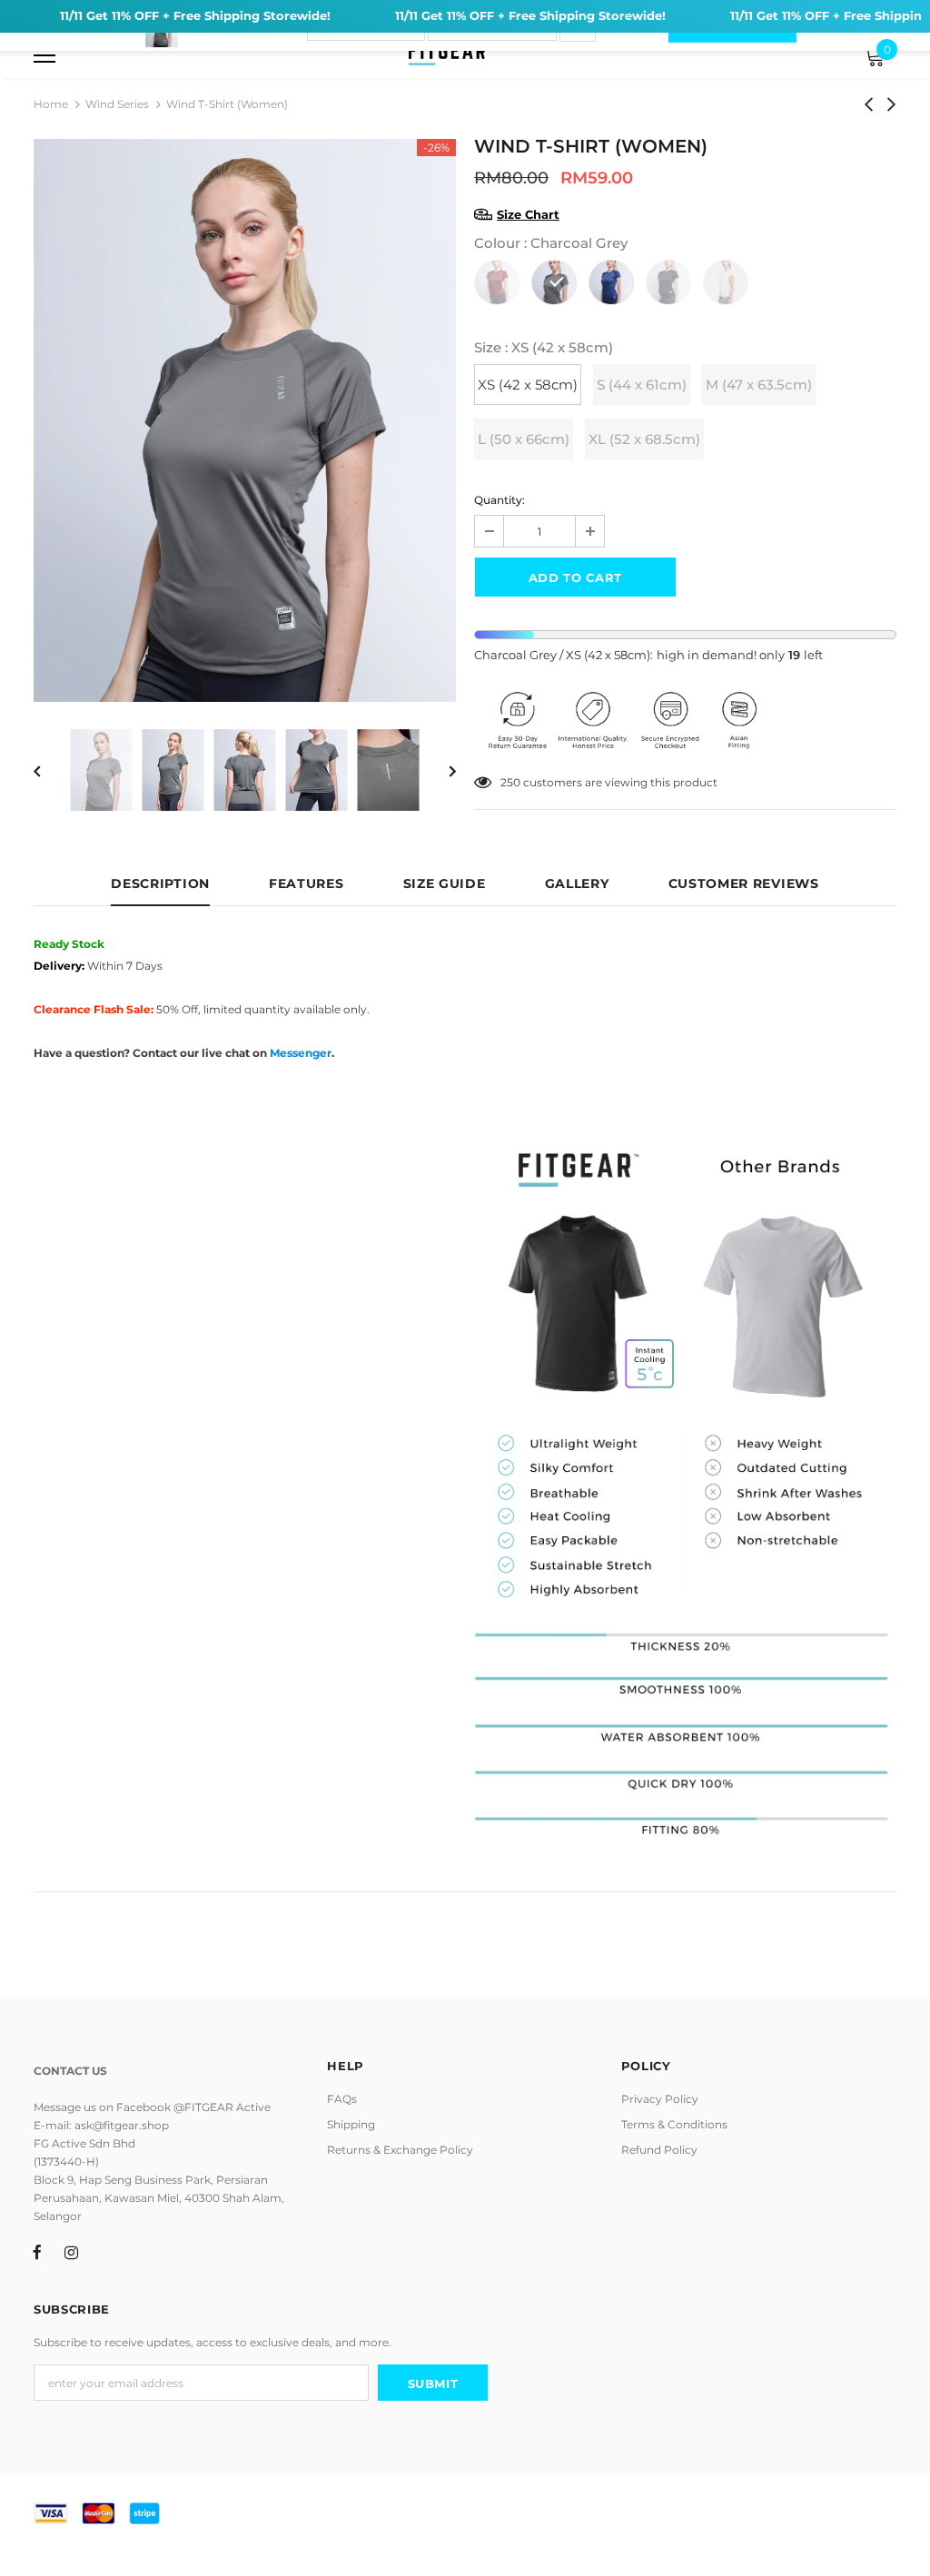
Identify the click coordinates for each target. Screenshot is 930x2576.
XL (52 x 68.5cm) (644, 439)
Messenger (301, 1053)
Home (51, 104)
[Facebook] (37, 2251)
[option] (245, 420)
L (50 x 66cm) (524, 439)
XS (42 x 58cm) (528, 385)
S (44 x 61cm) (642, 385)
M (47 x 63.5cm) (759, 385)
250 (510, 782)
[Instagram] (71, 2251)
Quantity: (500, 500)
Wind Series (117, 104)
